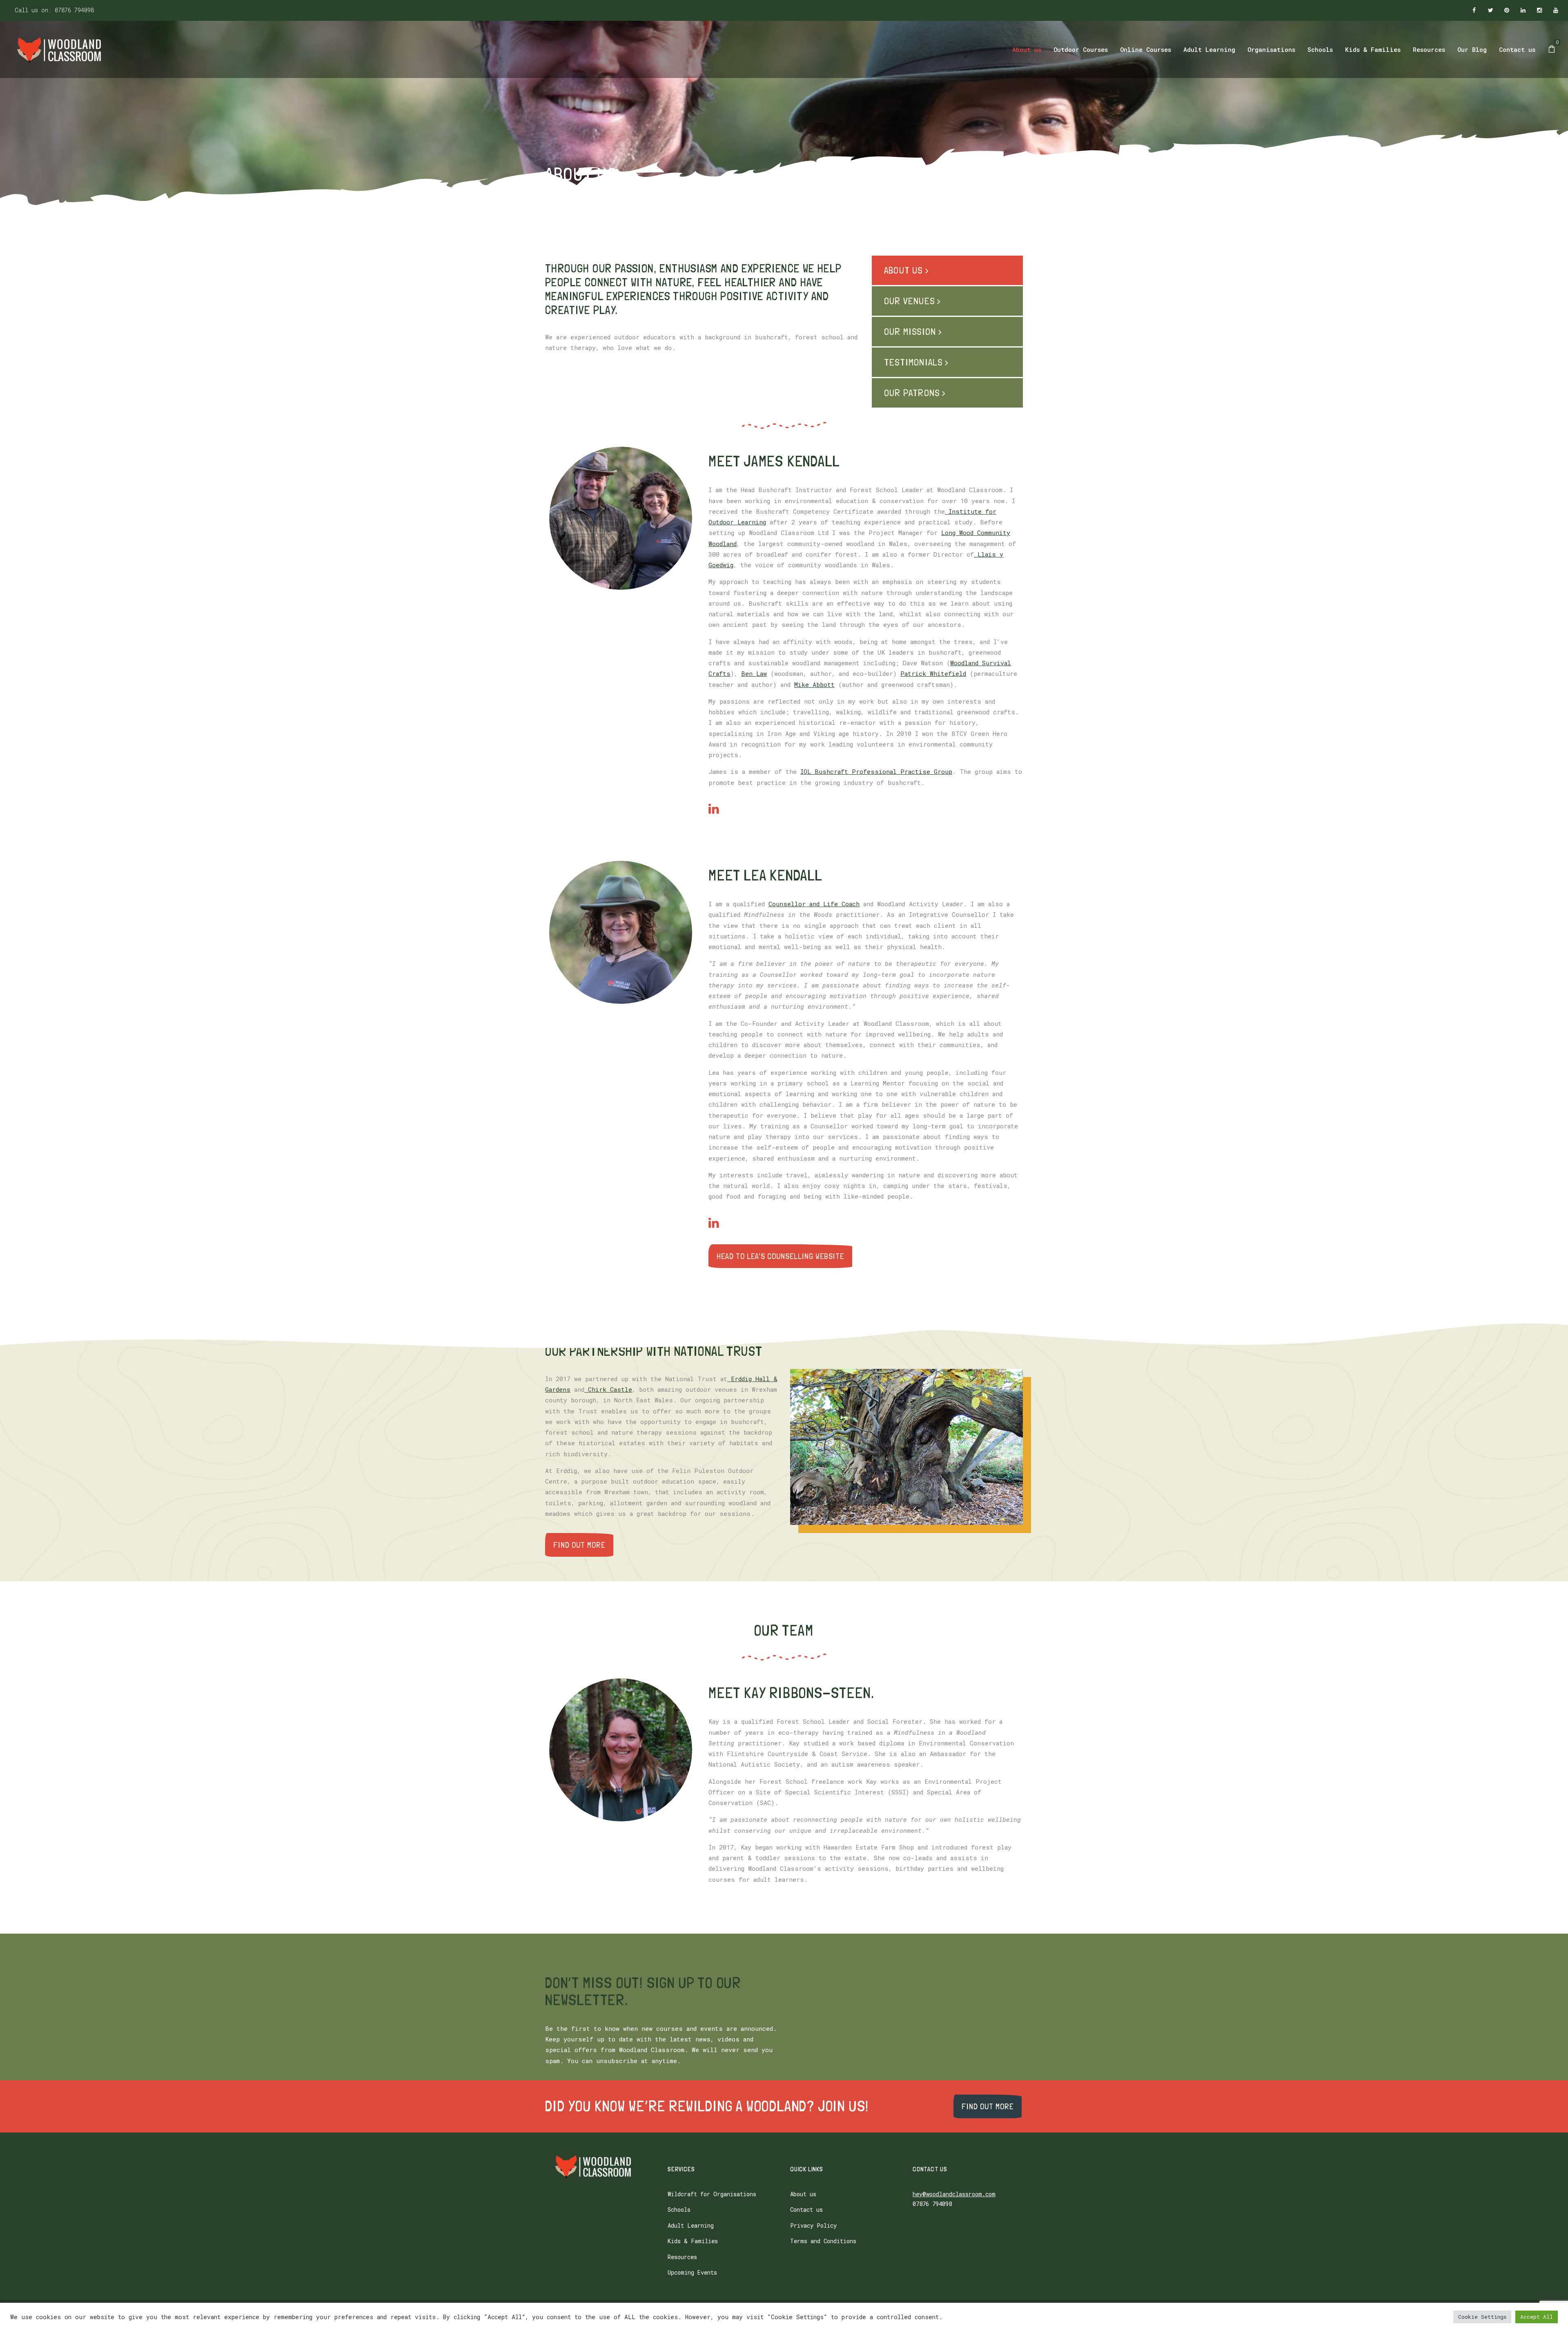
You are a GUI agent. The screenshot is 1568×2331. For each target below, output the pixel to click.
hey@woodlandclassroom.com (954, 2194)
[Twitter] (1490, 11)
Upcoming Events (692, 2272)
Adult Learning (691, 2225)
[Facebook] (1474, 11)
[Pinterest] (1507, 11)
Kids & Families (693, 2241)
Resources (682, 2257)
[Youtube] (1556, 11)
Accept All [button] (1537, 2317)
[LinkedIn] (1523, 11)
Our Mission (910, 331)
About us (903, 270)
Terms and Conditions (823, 2241)
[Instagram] (1539, 11)
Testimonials (913, 362)
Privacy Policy (813, 2225)
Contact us (806, 2210)
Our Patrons (912, 393)
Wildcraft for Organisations (712, 2194)
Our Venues (909, 301)
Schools (679, 2210)
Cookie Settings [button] (1482, 2317)
